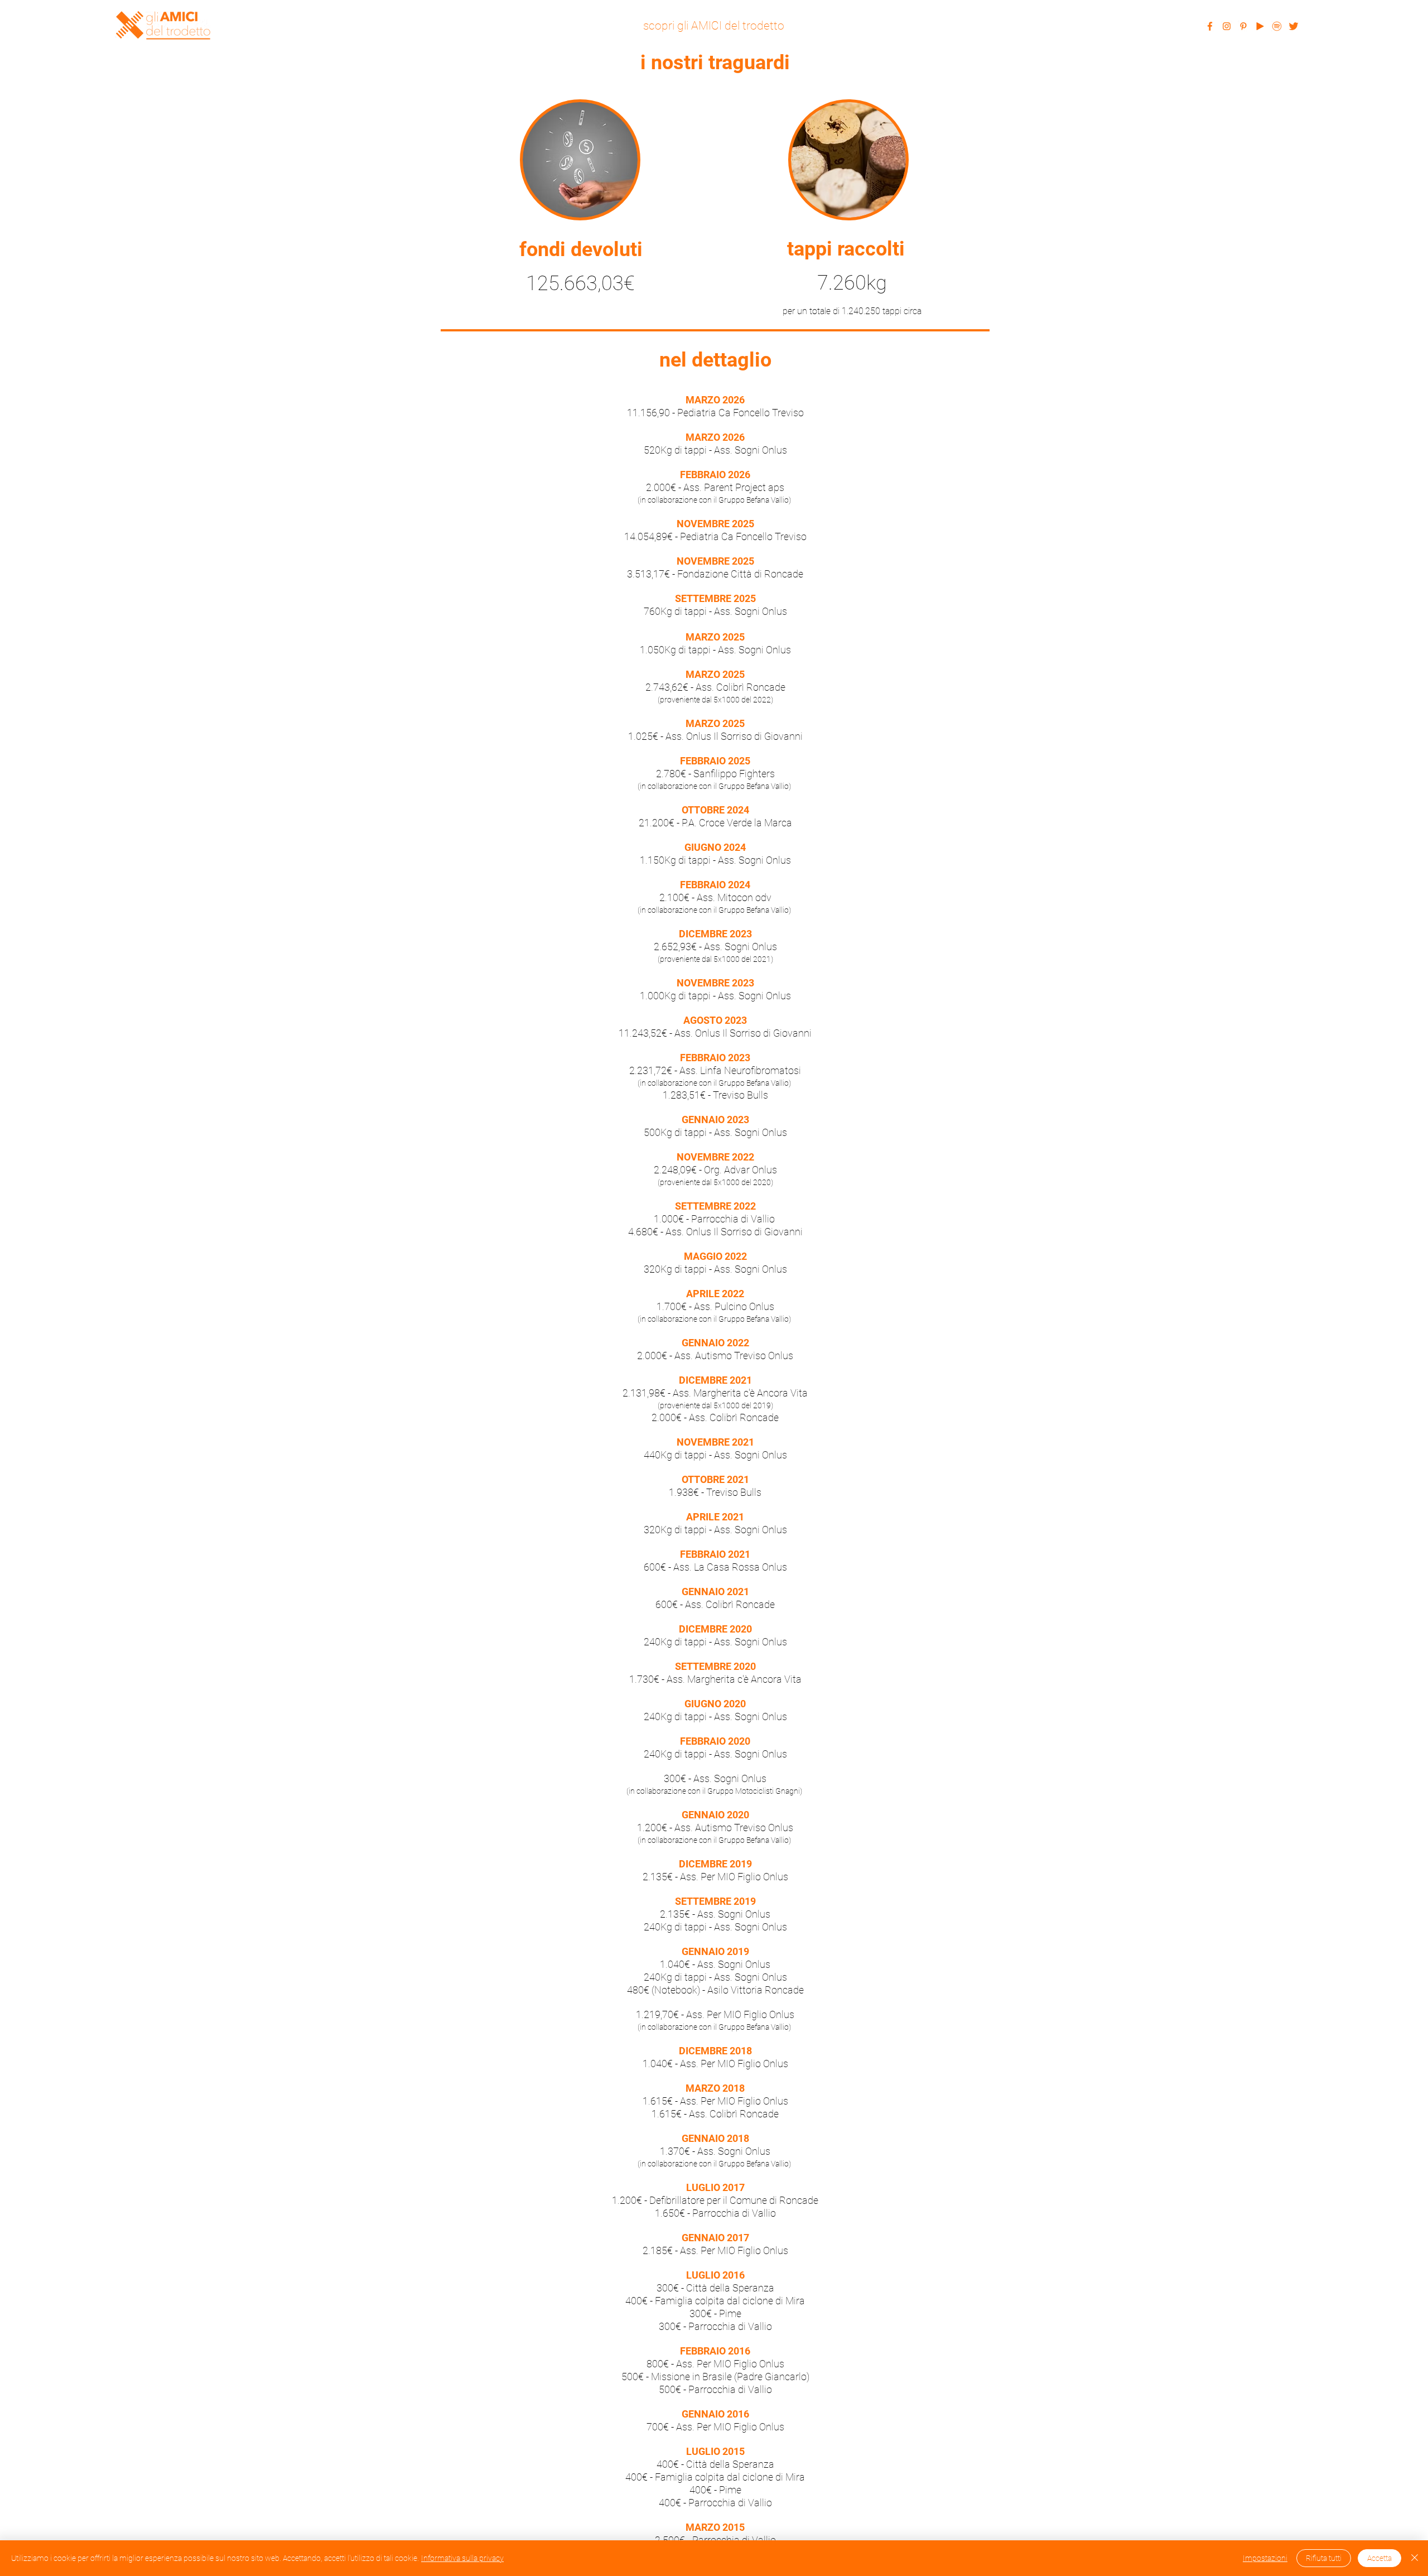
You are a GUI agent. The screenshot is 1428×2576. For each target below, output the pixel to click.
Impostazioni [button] (1265, 2558)
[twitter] (1294, 26)
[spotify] (1277, 26)
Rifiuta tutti (1324, 2558)
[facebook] (1210, 26)
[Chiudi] (1415, 2558)
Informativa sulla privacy (462, 2558)
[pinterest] (1243, 26)
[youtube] (1260, 26)
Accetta (1379, 2558)
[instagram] (1227, 26)
